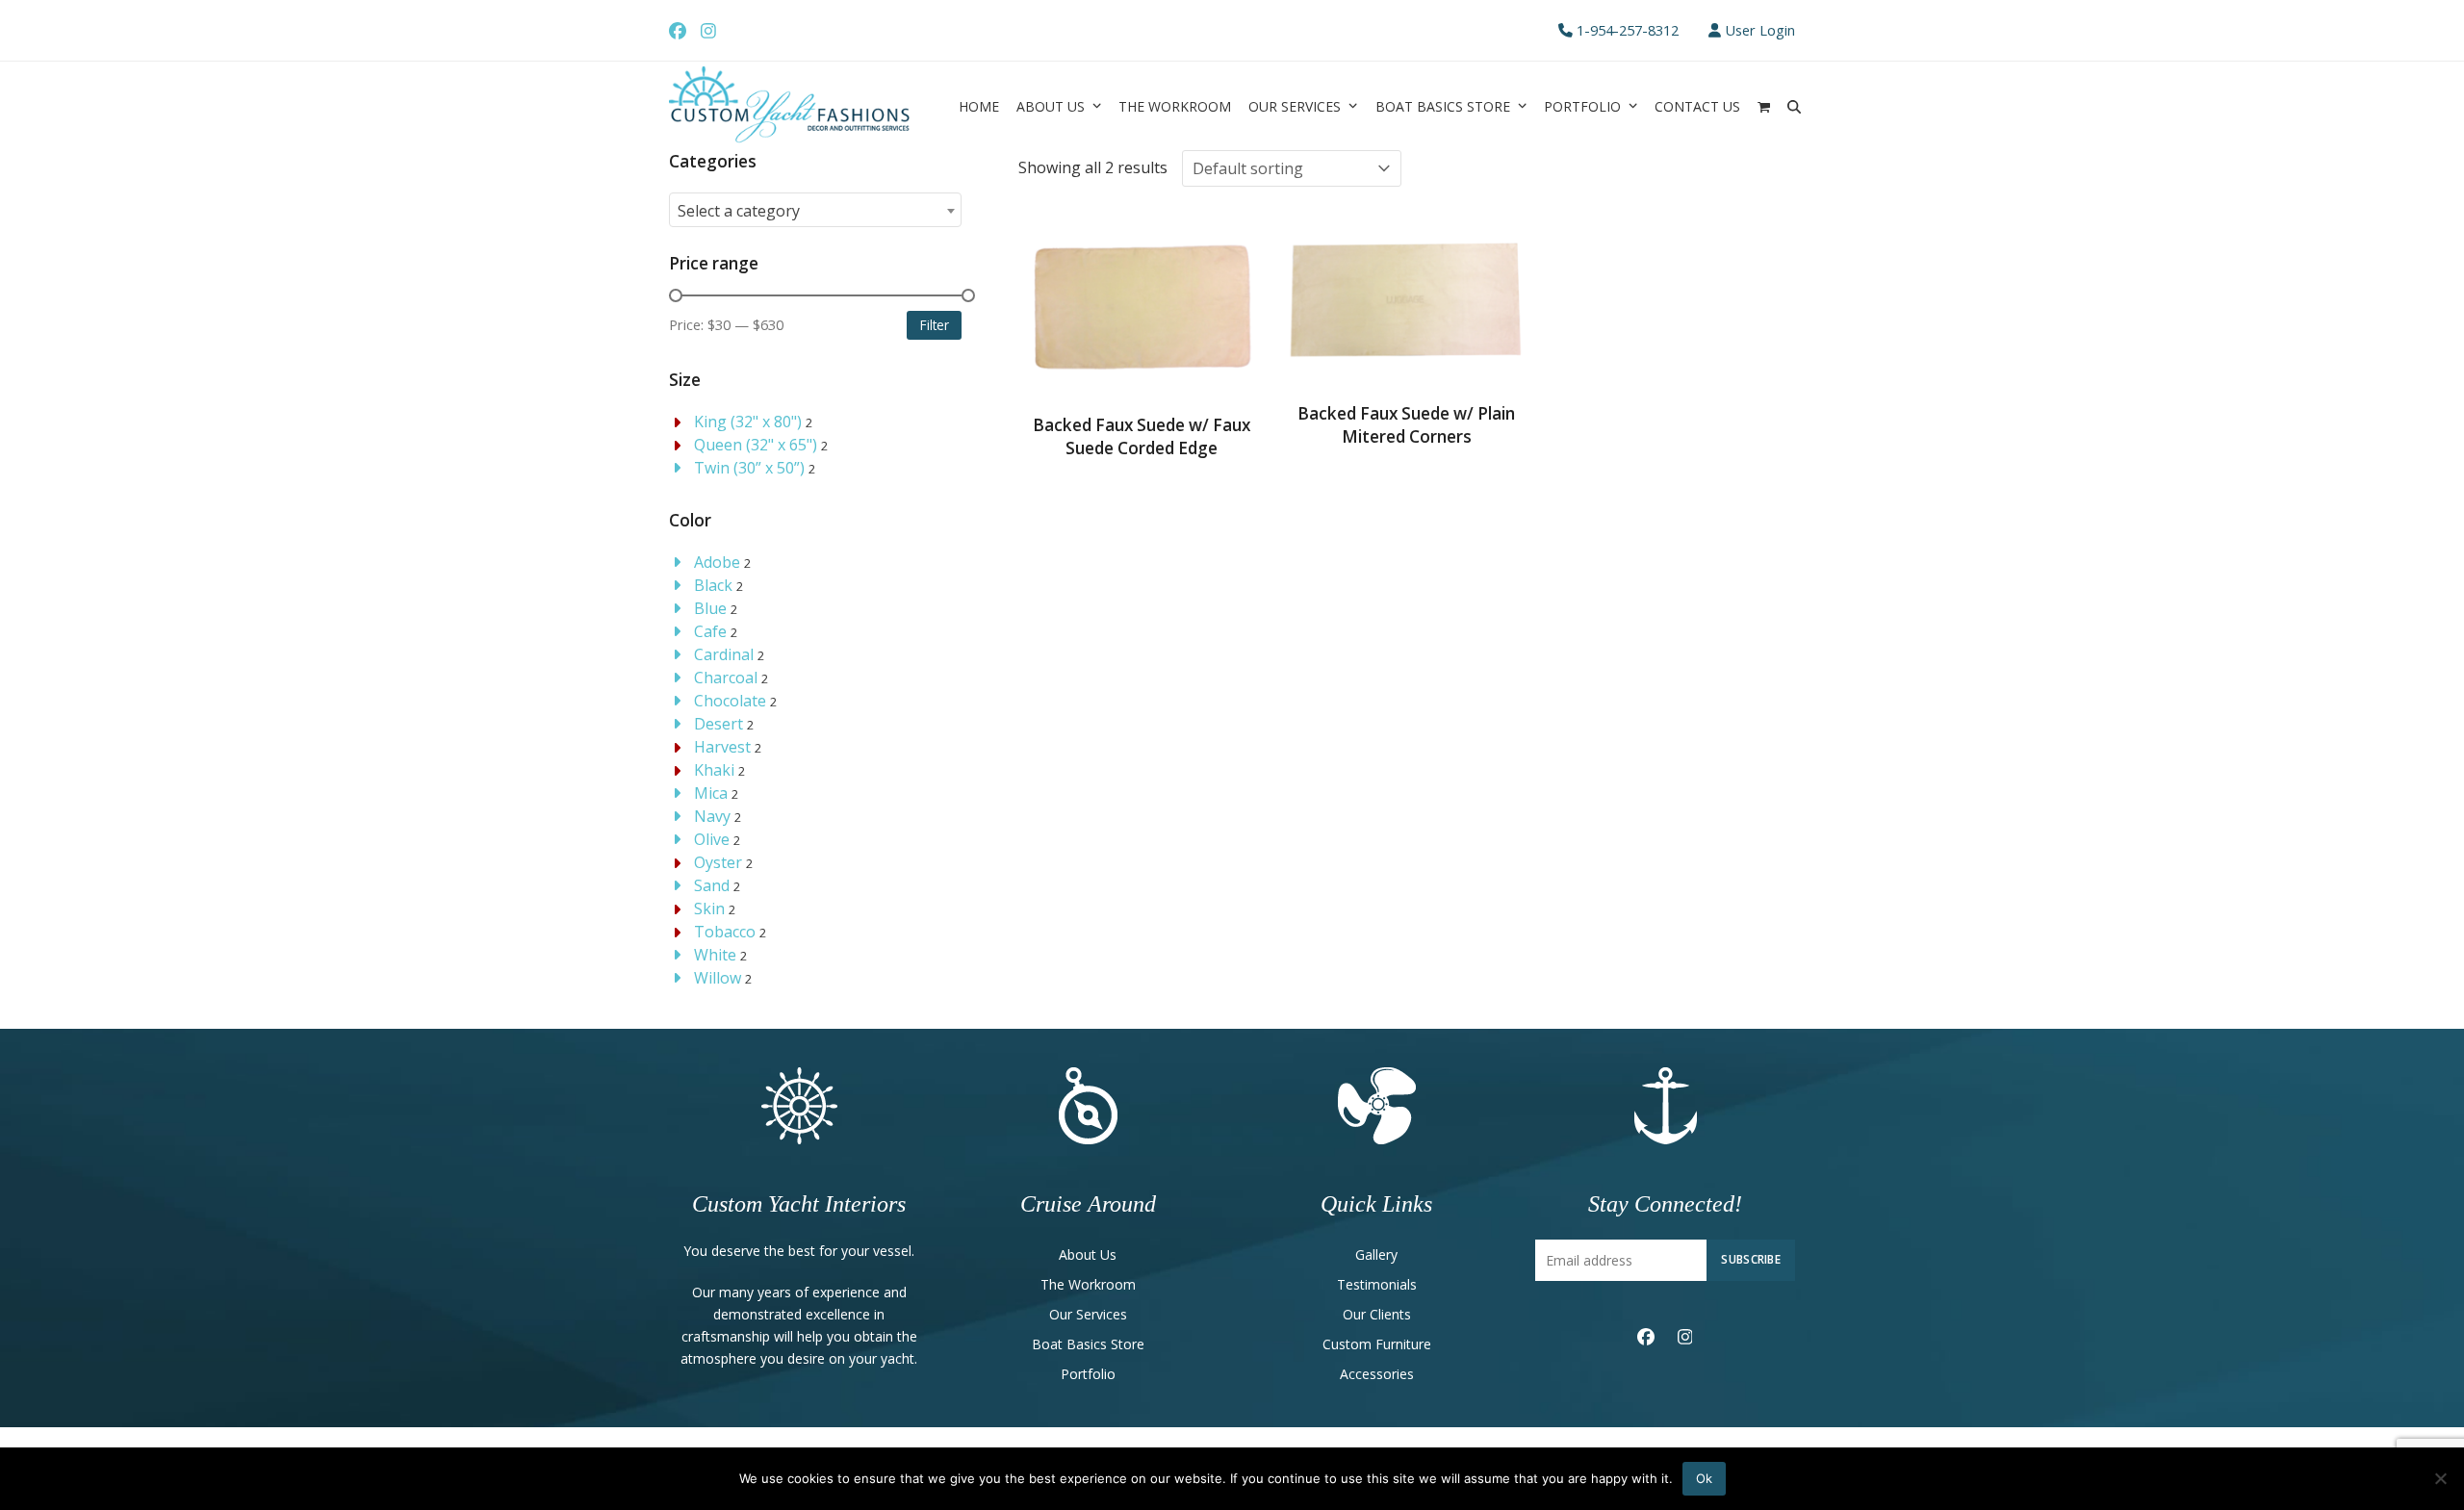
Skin (709, 909)
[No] (2440, 1478)
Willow (718, 978)
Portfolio (1088, 1374)
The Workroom (1088, 1284)
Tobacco (725, 932)
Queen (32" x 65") (756, 445)
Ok (1704, 1478)
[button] (1764, 106)
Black (713, 585)
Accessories (1377, 1374)
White (715, 955)
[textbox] (815, 211)
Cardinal (724, 654)
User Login (1760, 30)
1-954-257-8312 (1628, 30)
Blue (710, 608)
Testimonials (1377, 1284)
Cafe (710, 631)
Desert (719, 724)
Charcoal (726, 678)
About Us (1088, 1254)
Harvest (722, 747)
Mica (711, 793)
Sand (712, 885)
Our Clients (1377, 1314)
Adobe (717, 562)
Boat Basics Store (1088, 1344)
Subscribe (1751, 1259)
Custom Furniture (1377, 1344)
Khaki (714, 770)
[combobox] (815, 210)
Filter (935, 325)
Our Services (1088, 1314)
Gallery (1376, 1254)
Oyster (718, 862)
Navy (712, 816)
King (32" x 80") (748, 422)
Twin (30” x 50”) (749, 468)
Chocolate (730, 701)
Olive (712, 839)
